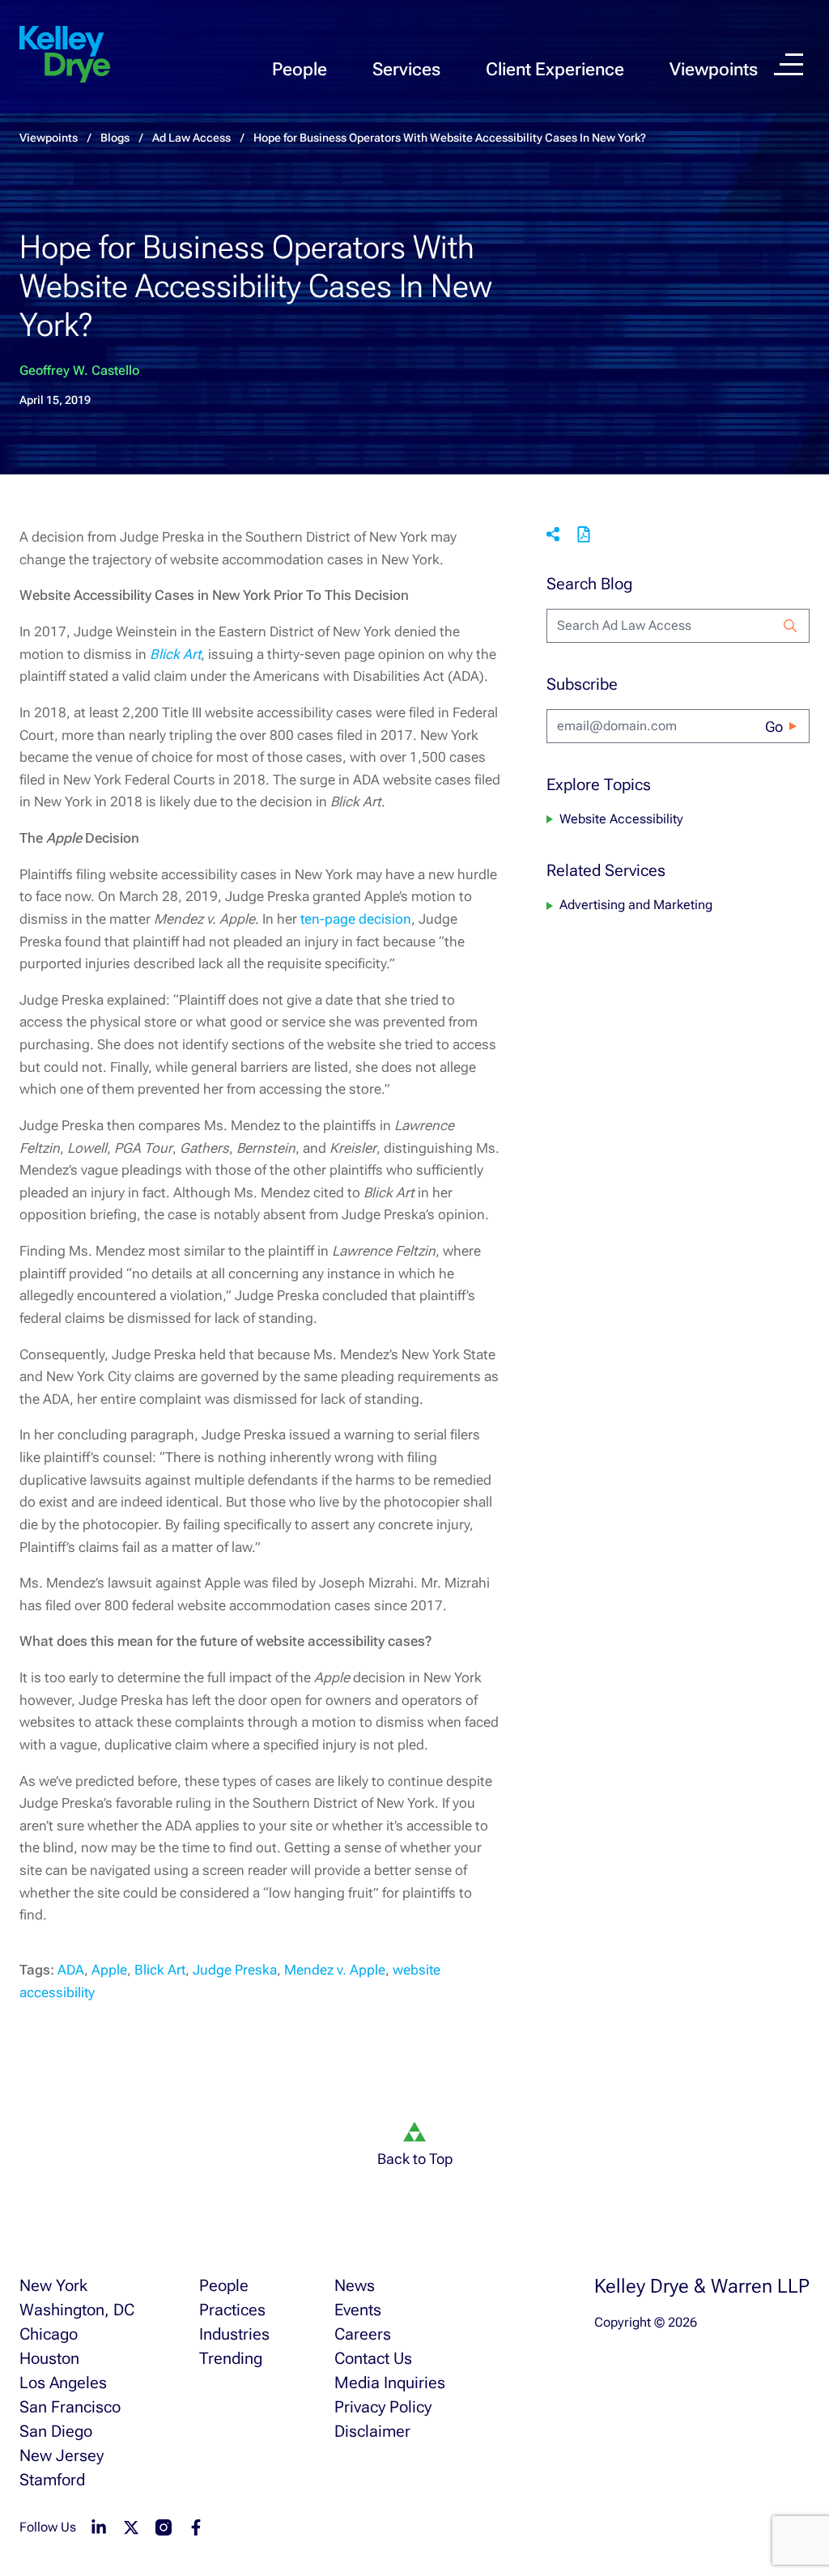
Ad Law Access (191, 138)
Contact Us (373, 2358)
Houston (49, 2358)
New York (53, 2285)
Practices (232, 2310)
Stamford (52, 2480)
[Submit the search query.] (790, 626)
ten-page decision (356, 919)
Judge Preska (235, 1970)
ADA (71, 1970)
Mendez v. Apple (335, 1970)
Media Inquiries (390, 2383)
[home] (65, 55)
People (300, 69)
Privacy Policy (383, 2407)
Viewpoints (714, 69)
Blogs (115, 138)
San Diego (56, 2431)
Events (358, 2310)
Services (406, 69)
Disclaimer (372, 2431)
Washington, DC (77, 2310)
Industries (234, 2334)
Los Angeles (63, 2383)
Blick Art (160, 1970)
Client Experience (555, 69)
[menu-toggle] (789, 64)
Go (774, 727)
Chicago (49, 2334)
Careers (363, 2334)
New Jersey (62, 2455)
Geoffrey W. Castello (79, 370)
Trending (231, 2358)
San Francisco (70, 2407)
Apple (109, 1970)
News (355, 2285)
